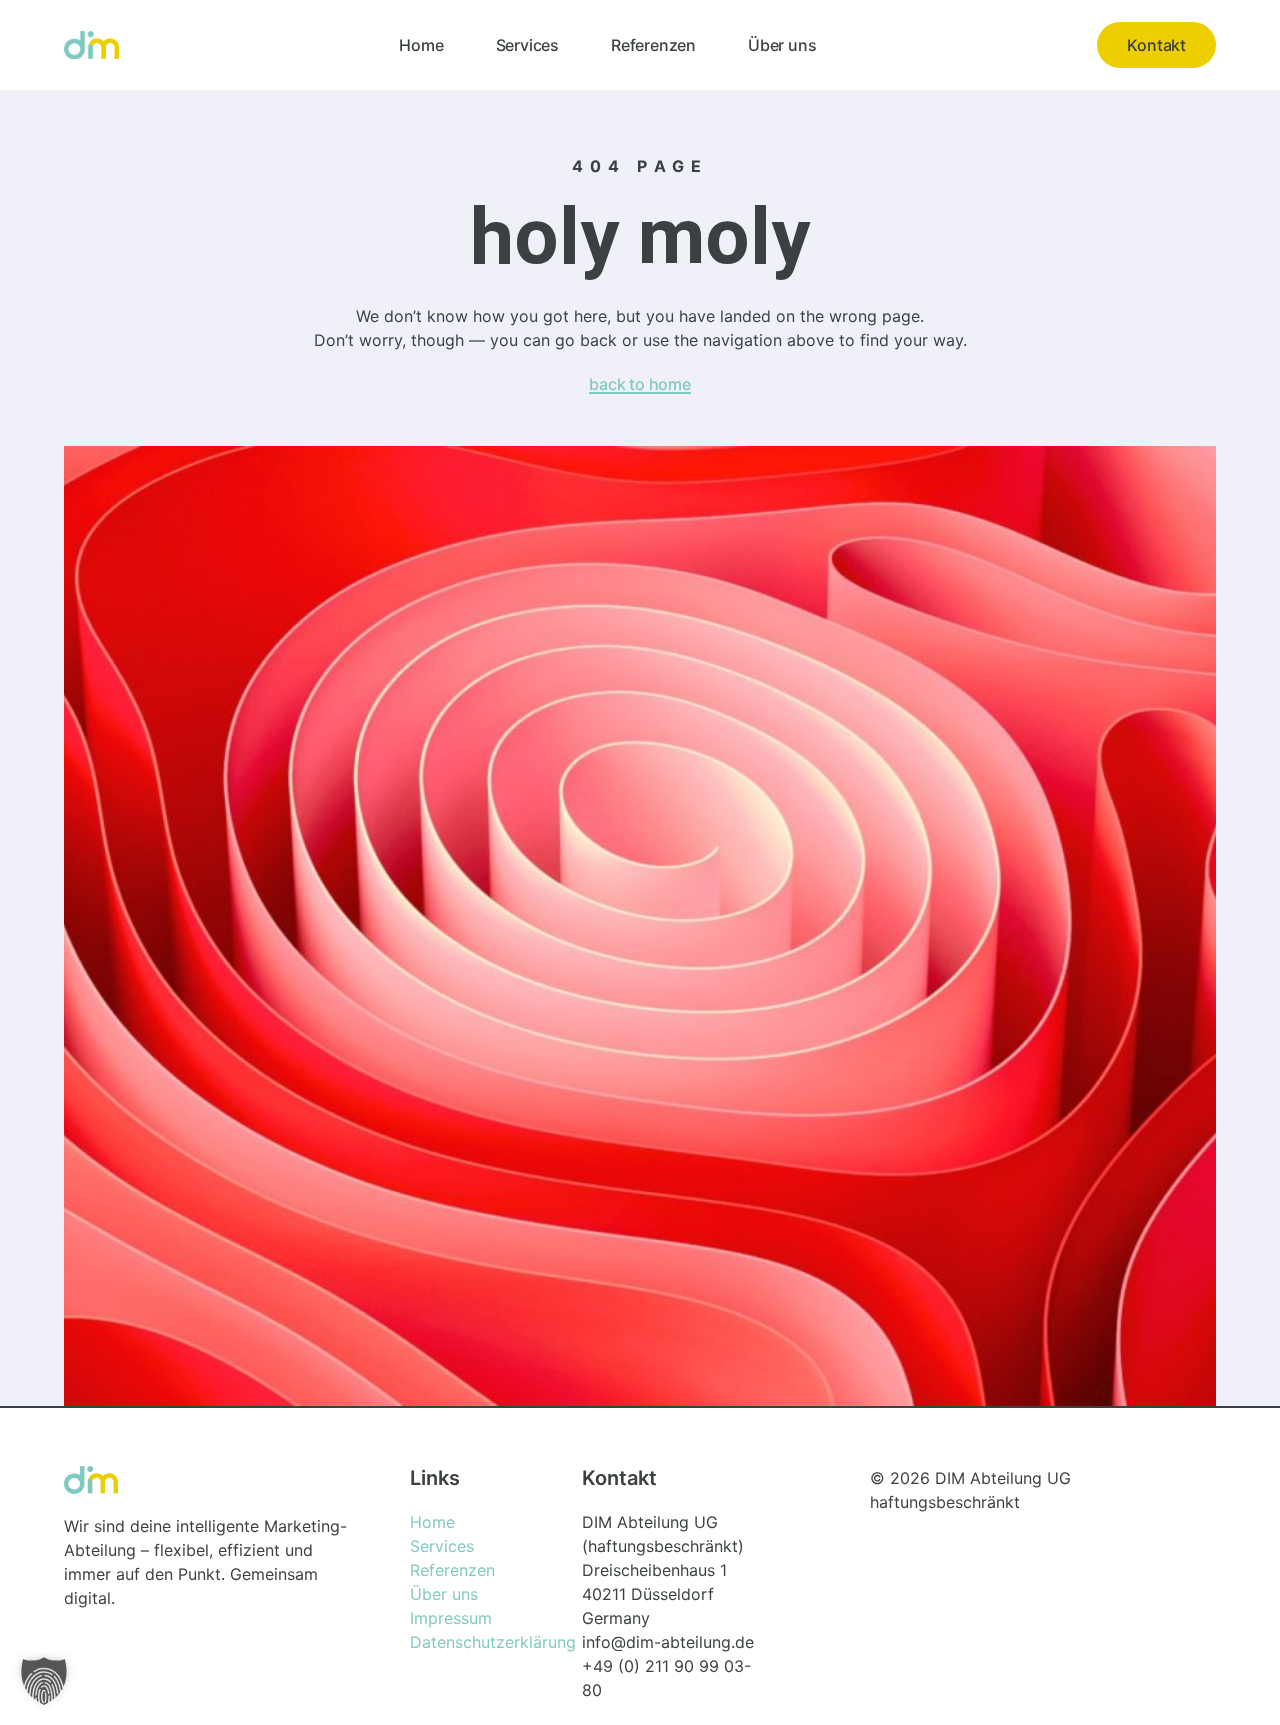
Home (421, 45)
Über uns (782, 45)
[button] (44, 1681)
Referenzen (653, 45)
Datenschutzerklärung (493, 1642)
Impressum (451, 1618)
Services (527, 45)
